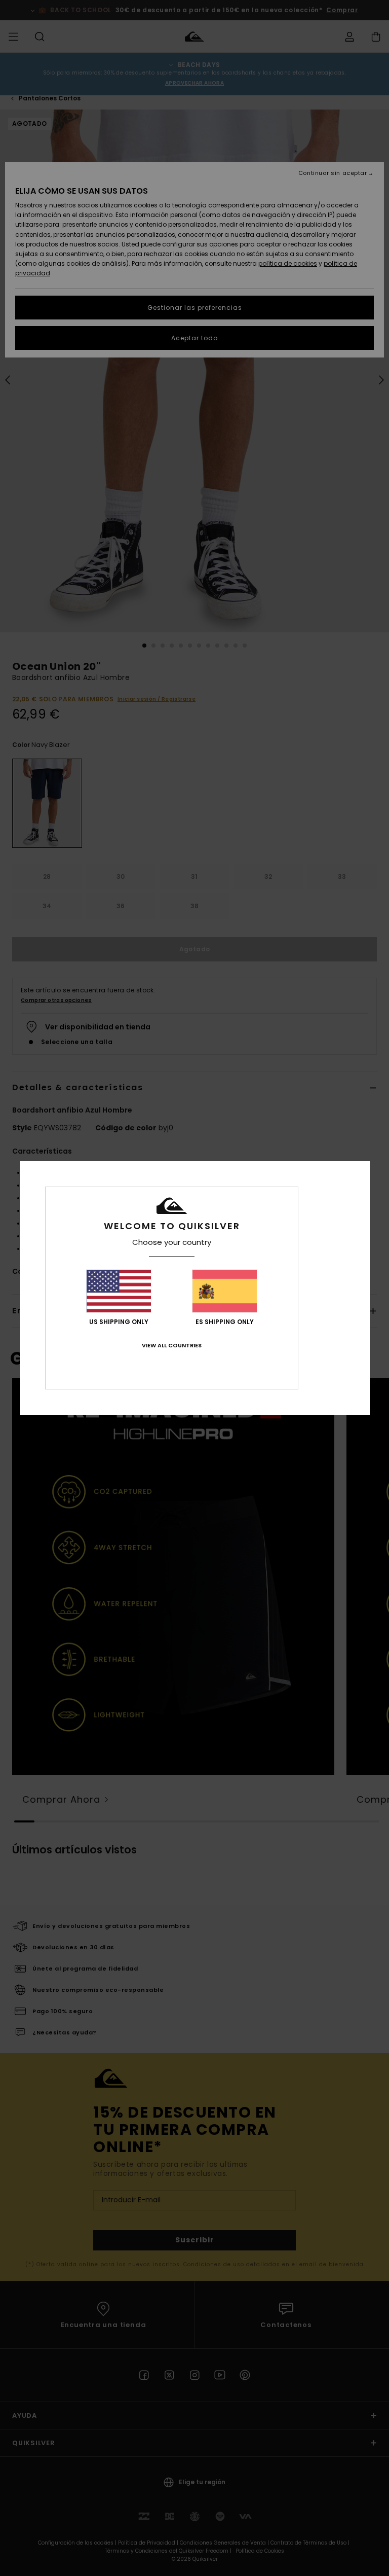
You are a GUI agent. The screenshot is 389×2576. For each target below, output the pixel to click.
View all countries (172, 1345)
